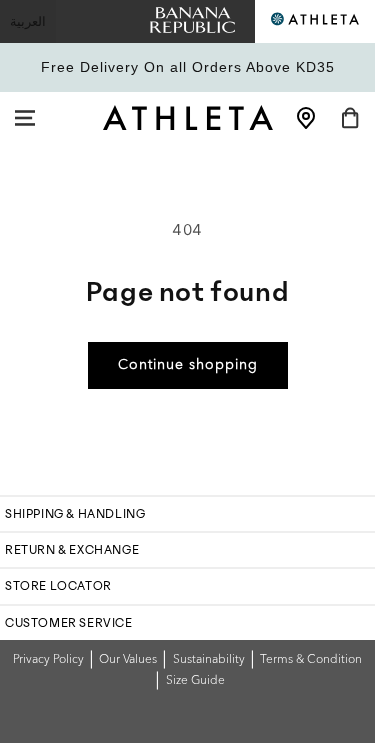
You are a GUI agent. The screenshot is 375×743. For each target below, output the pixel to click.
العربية (28, 21)
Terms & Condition (311, 660)
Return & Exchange (72, 550)
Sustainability (209, 660)
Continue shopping (188, 365)
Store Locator (58, 586)
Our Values (128, 660)
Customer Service (69, 623)
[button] (25, 118)
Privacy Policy (48, 660)
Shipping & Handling (75, 514)
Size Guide (195, 681)
